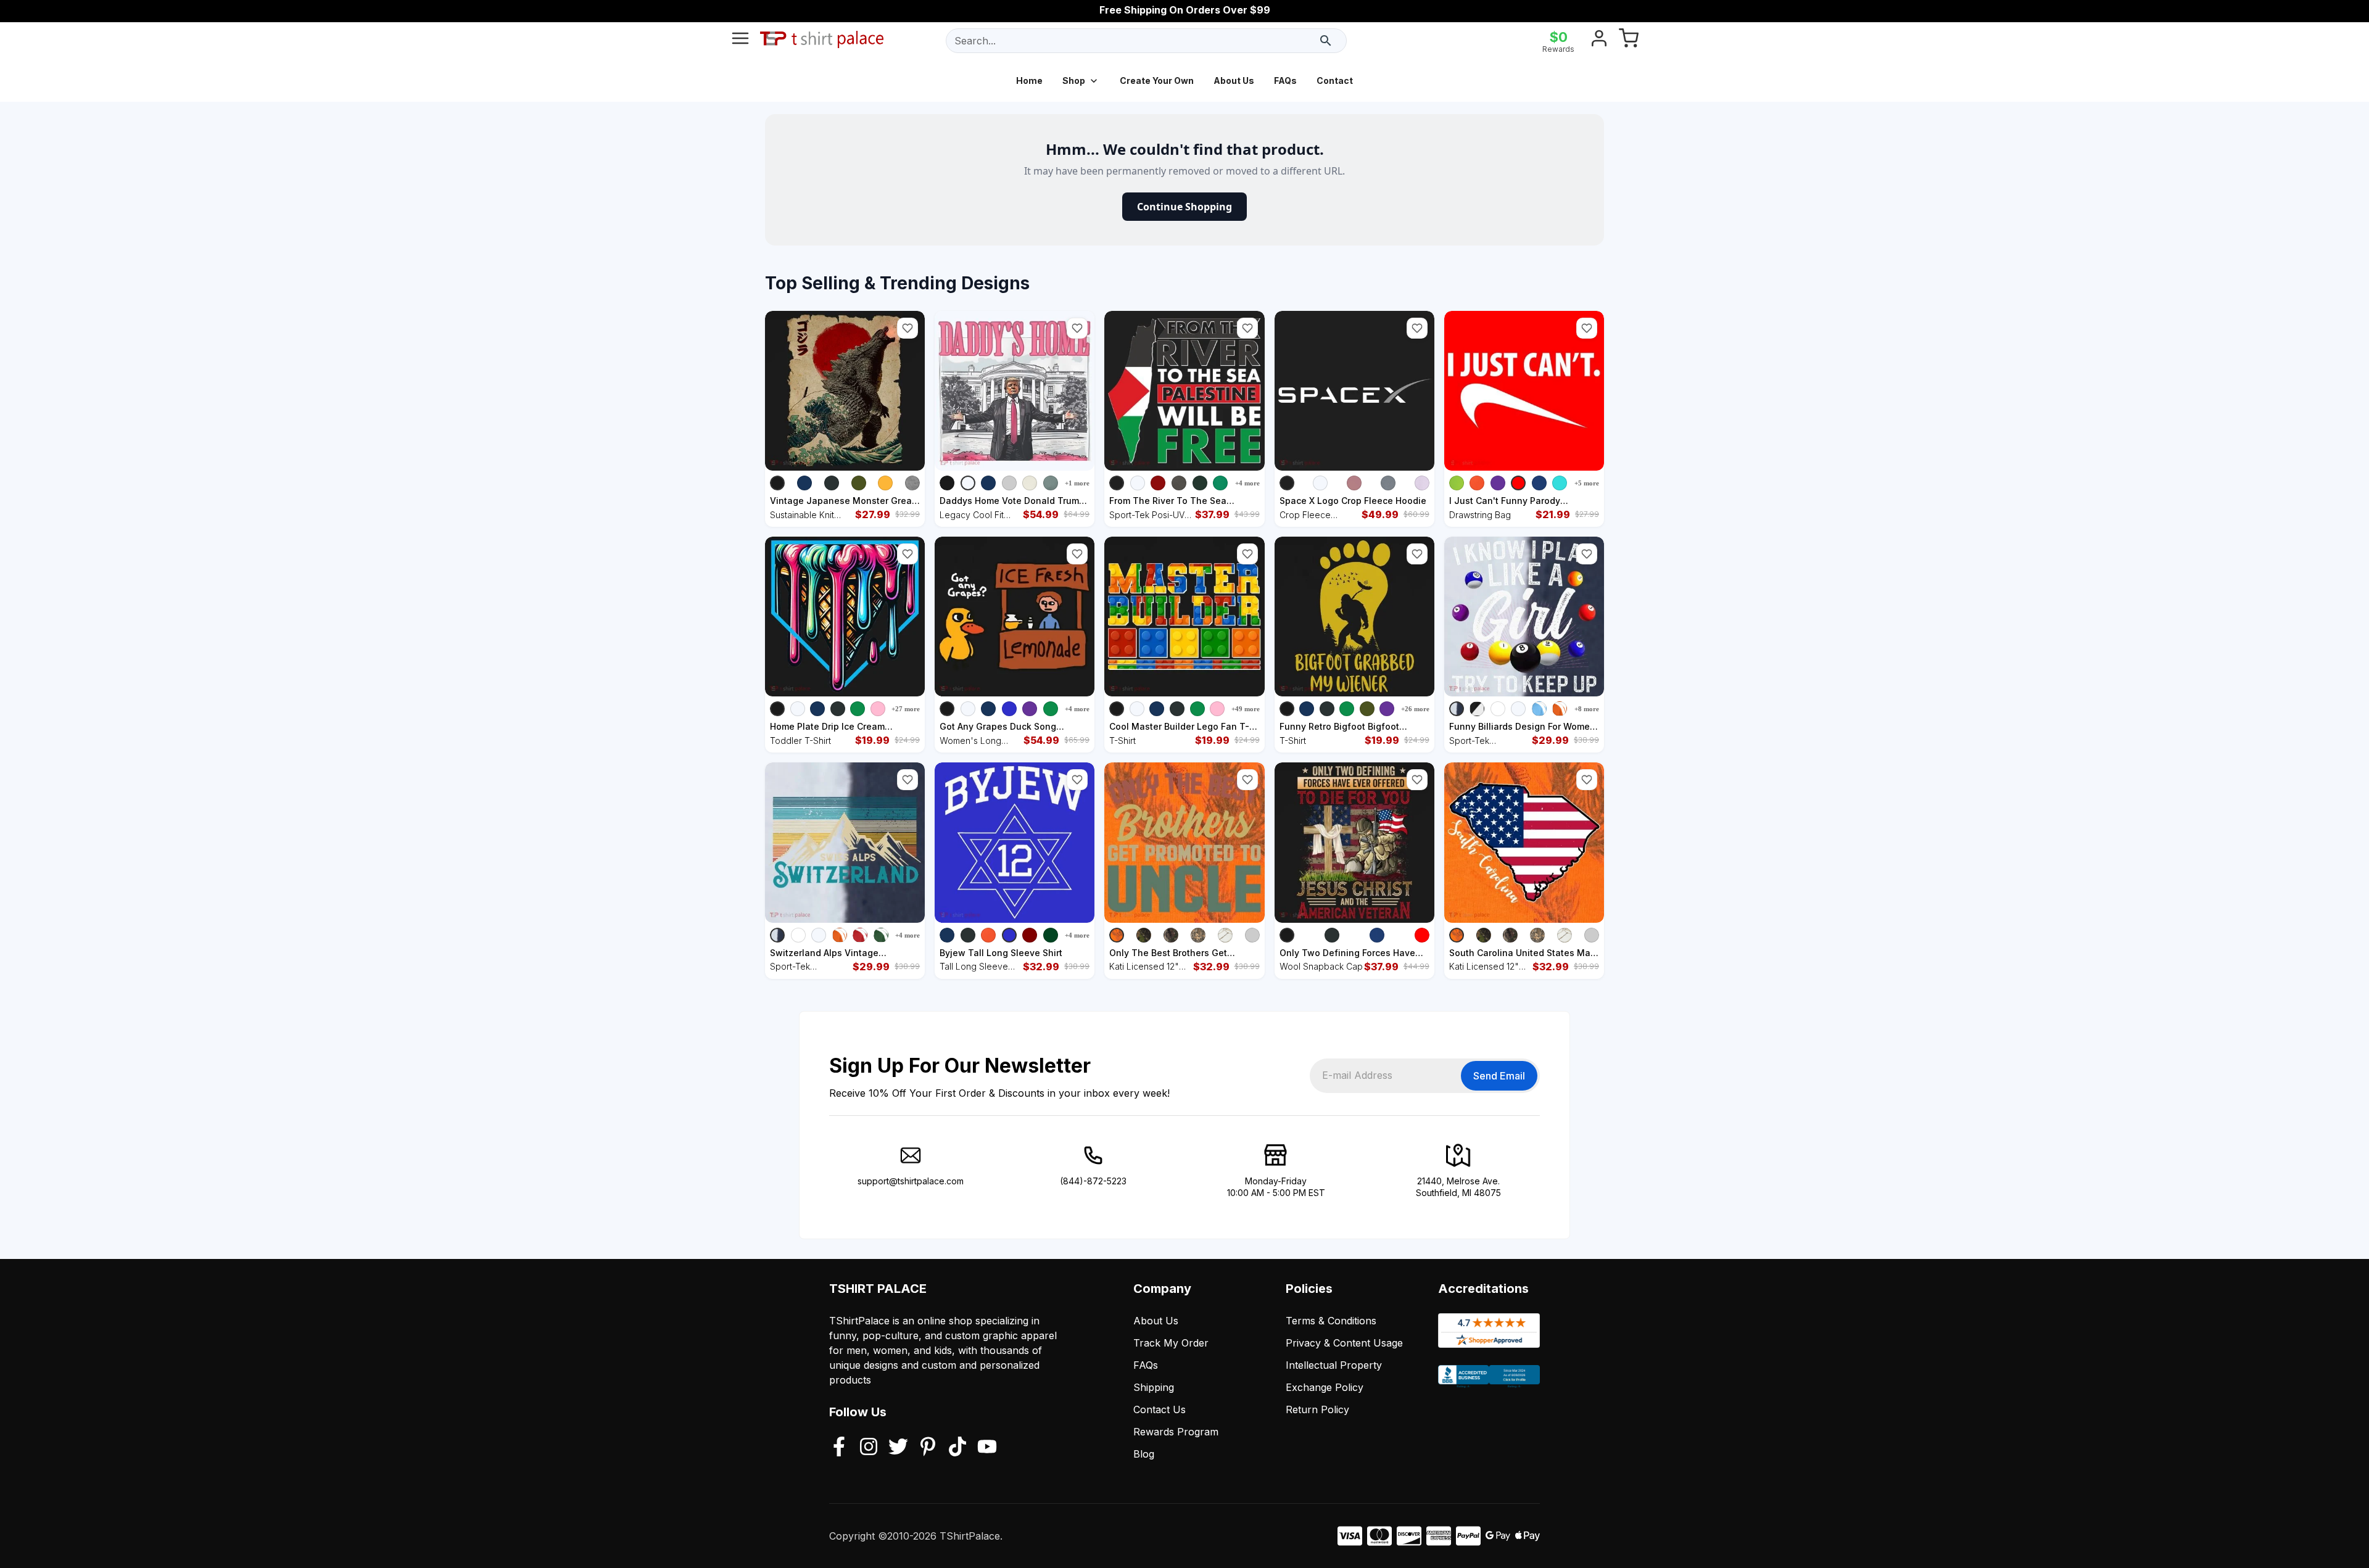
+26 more (1415, 709)
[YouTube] (987, 1448)
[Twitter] (898, 1448)
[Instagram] (869, 1448)
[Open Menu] (740, 41)
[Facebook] (839, 1448)
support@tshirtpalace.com (911, 1181)
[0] (1629, 41)
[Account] (1599, 41)
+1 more (1077, 483)
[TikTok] (957, 1448)
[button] (907, 328)
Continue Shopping (1184, 207)
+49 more (1246, 709)
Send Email (1499, 1076)
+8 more (1587, 709)
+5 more (1587, 483)
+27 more (906, 709)
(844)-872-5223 (1093, 1181)
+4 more (1247, 483)
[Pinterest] (928, 1448)
